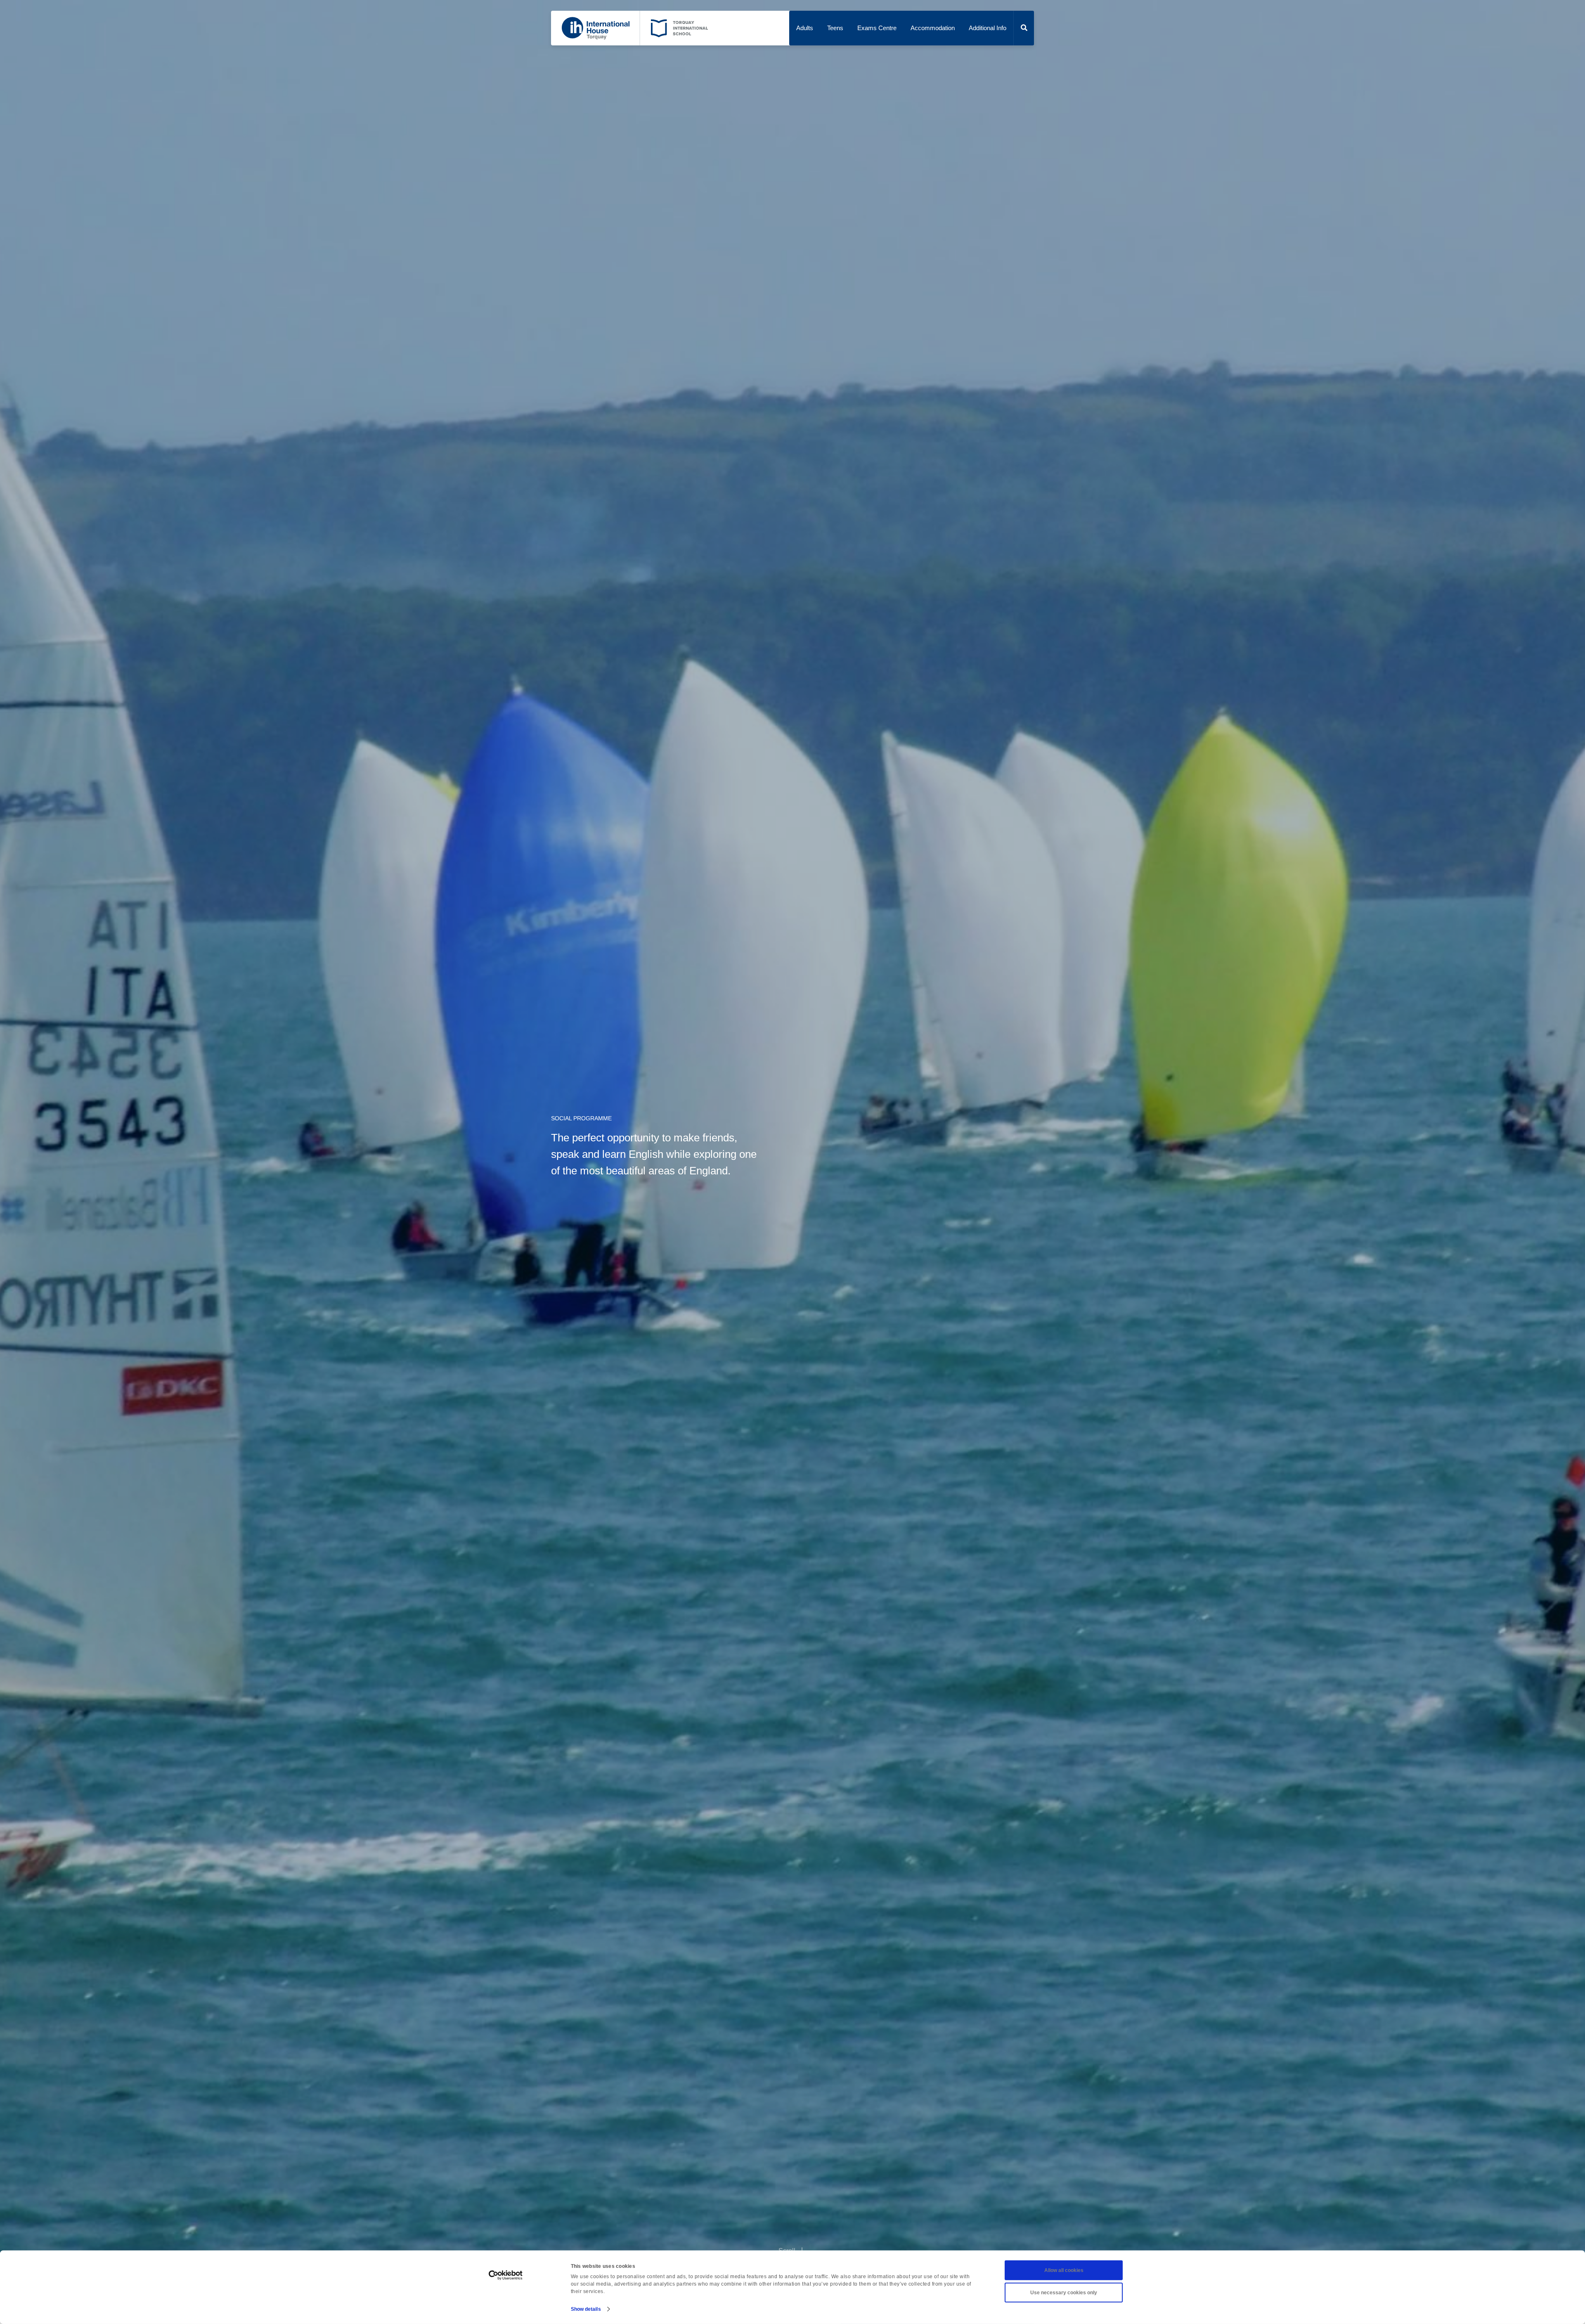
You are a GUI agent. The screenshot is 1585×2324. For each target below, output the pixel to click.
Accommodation (933, 28)
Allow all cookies (1064, 2270)
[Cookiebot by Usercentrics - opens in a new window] (506, 2275)
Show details (586, 2309)
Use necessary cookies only (1064, 2293)
